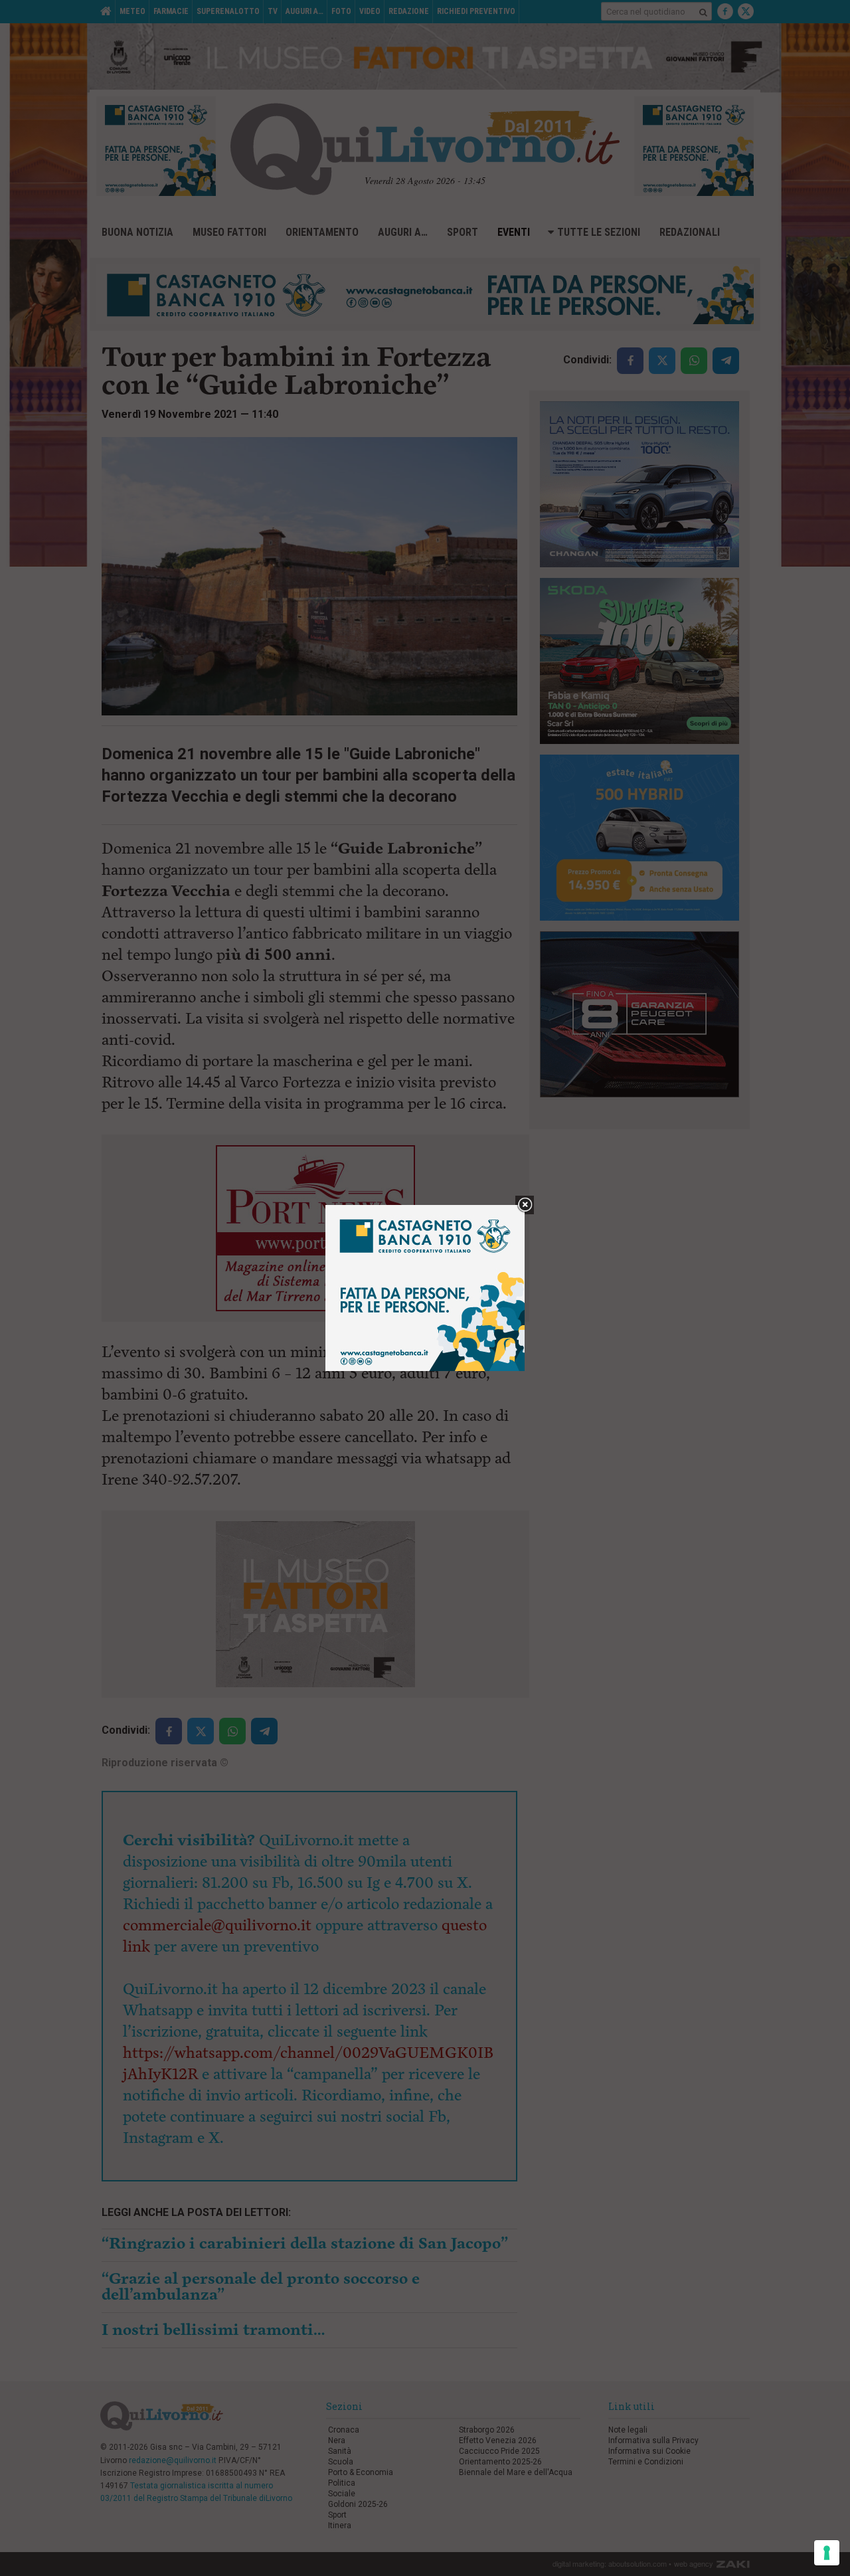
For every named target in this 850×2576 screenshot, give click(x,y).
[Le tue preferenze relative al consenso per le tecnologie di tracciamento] (827, 2553)
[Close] (525, 1205)
